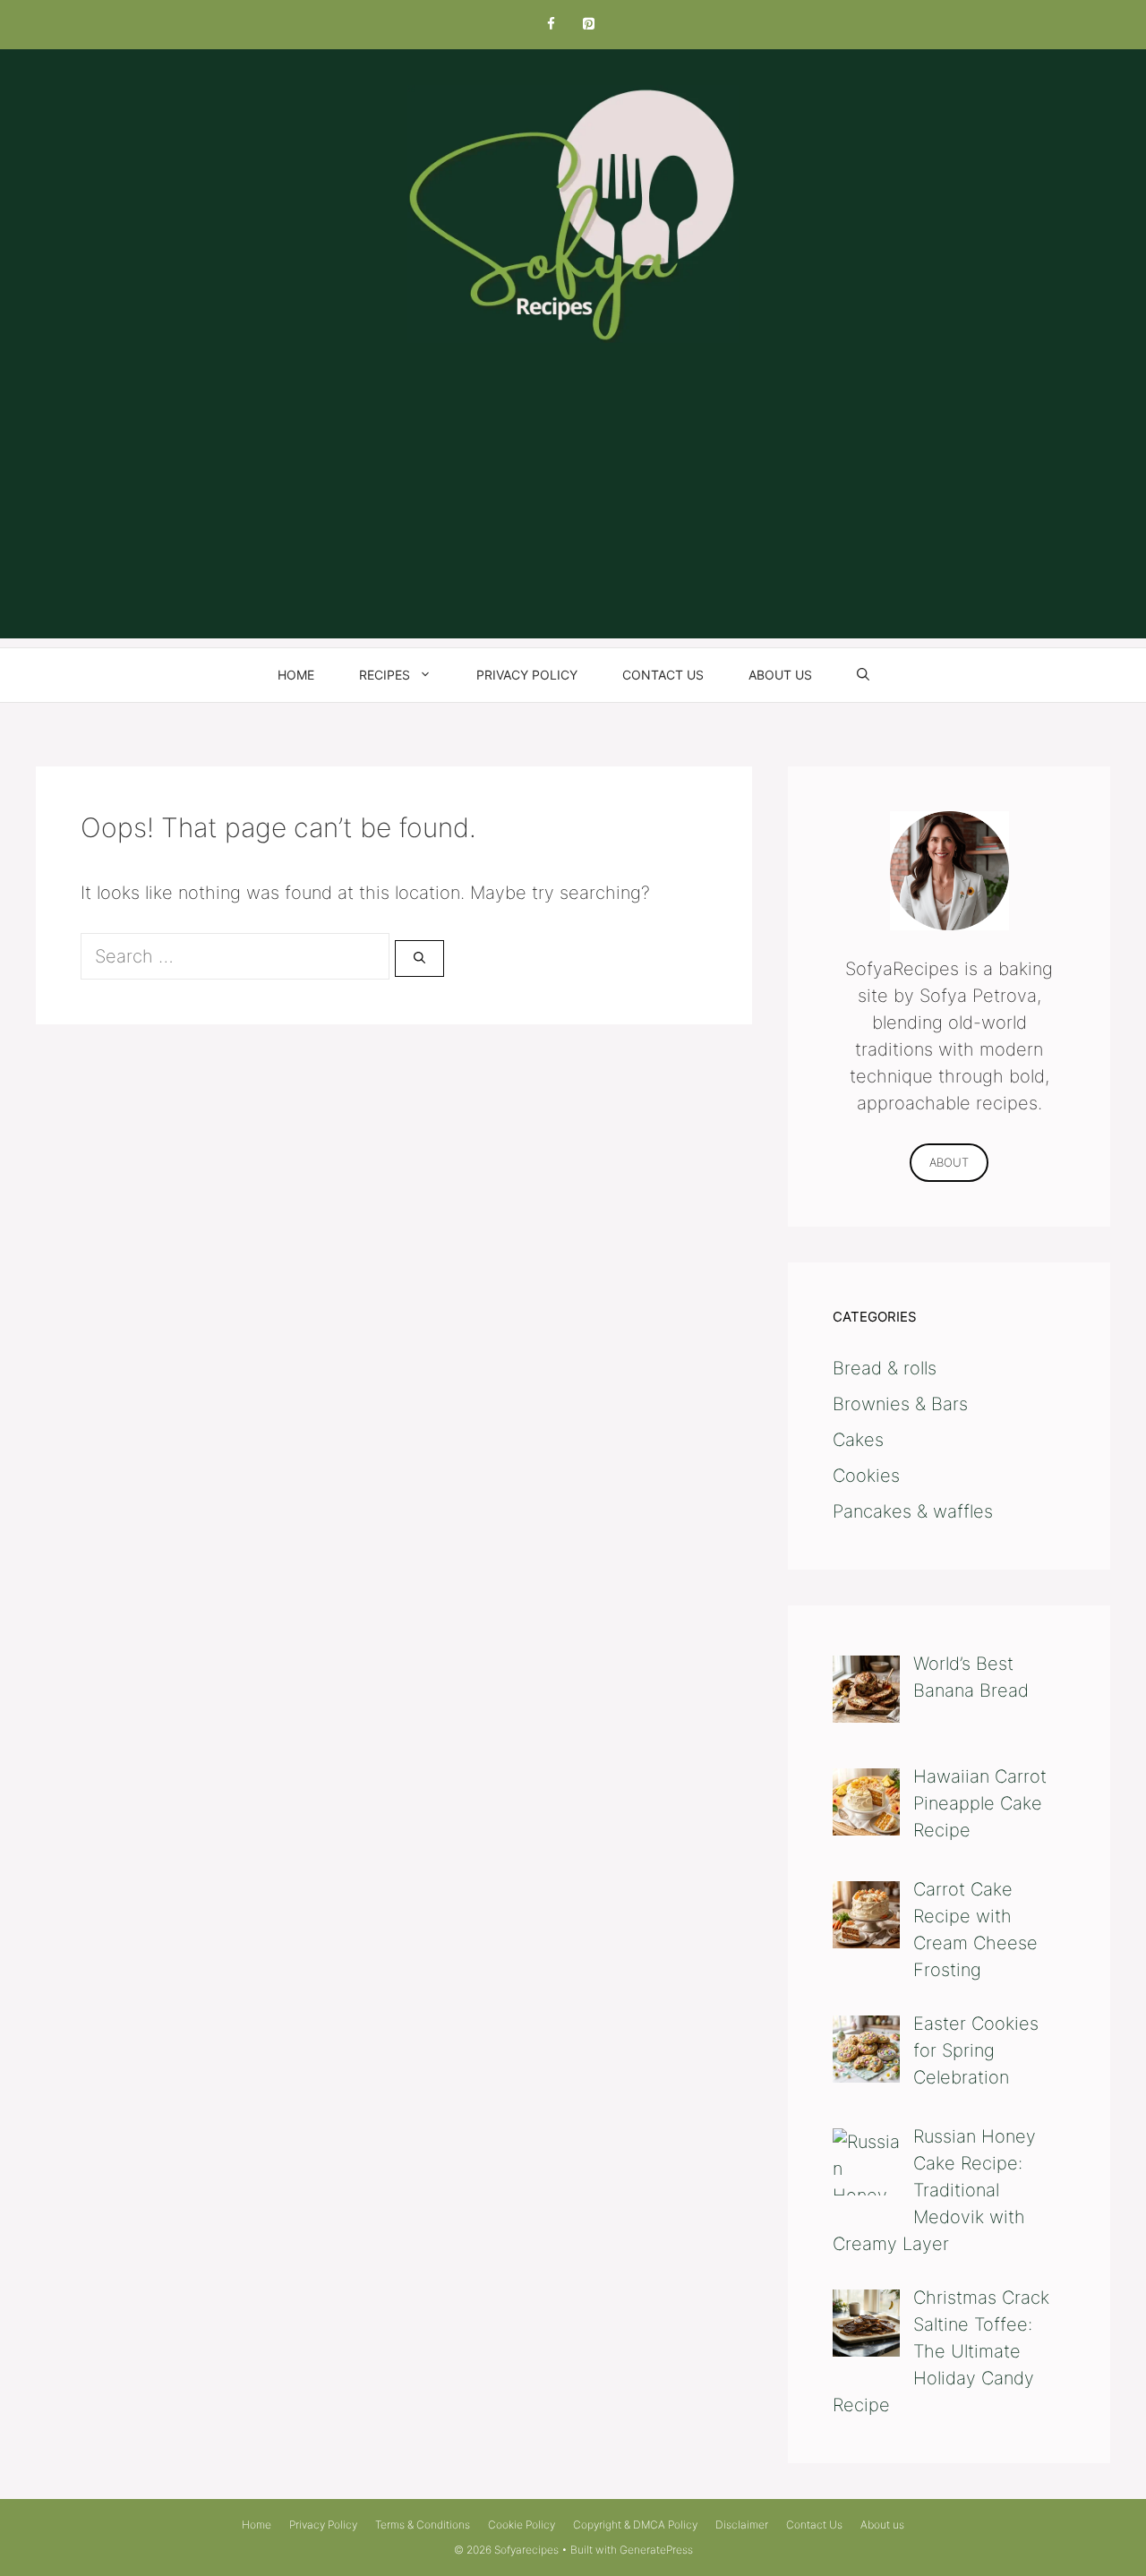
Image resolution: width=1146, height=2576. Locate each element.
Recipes (385, 675)
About (949, 1162)
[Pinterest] (588, 25)
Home (296, 675)
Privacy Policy (527, 675)
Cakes (858, 1440)
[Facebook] (551, 25)
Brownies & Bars (900, 1404)
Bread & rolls (885, 1368)
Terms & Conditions (423, 2525)
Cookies (866, 1476)
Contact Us (663, 675)
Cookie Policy (522, 2525)
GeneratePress (656, 2550)
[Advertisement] (573, 513)
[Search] (419, 959)
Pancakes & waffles (913, 1511)
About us (780, 675)
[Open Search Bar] (863, 675)
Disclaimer (742, 2525)
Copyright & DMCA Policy (635, 2525)
